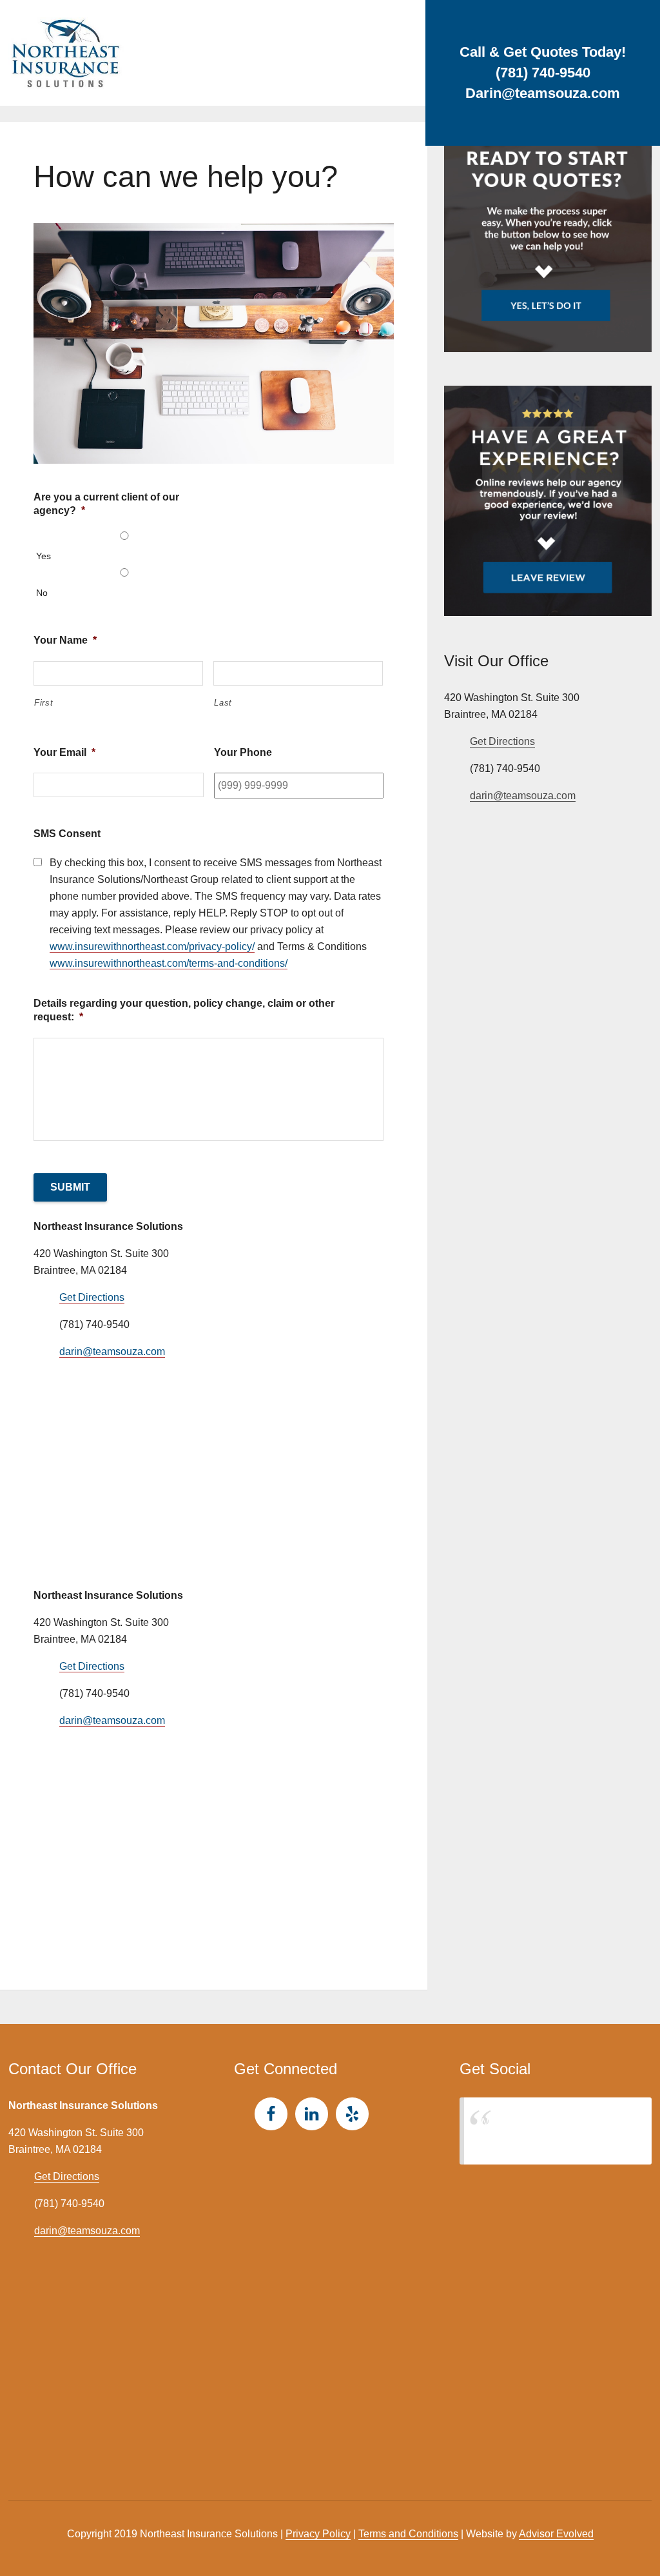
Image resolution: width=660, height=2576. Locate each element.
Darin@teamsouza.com (543, 93)
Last (223, 703)
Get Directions (92, 1297)
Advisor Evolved (556, 2534)
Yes (44, 556)
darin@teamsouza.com (112, 1352)
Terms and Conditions (408, 2534)
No (42, 593)
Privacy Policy (318, 2534)
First (44, 703)
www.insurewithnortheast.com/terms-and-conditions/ (169, 963)
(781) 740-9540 (543, 73)
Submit (70, 1187)
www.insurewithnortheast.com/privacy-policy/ (152, 946)
